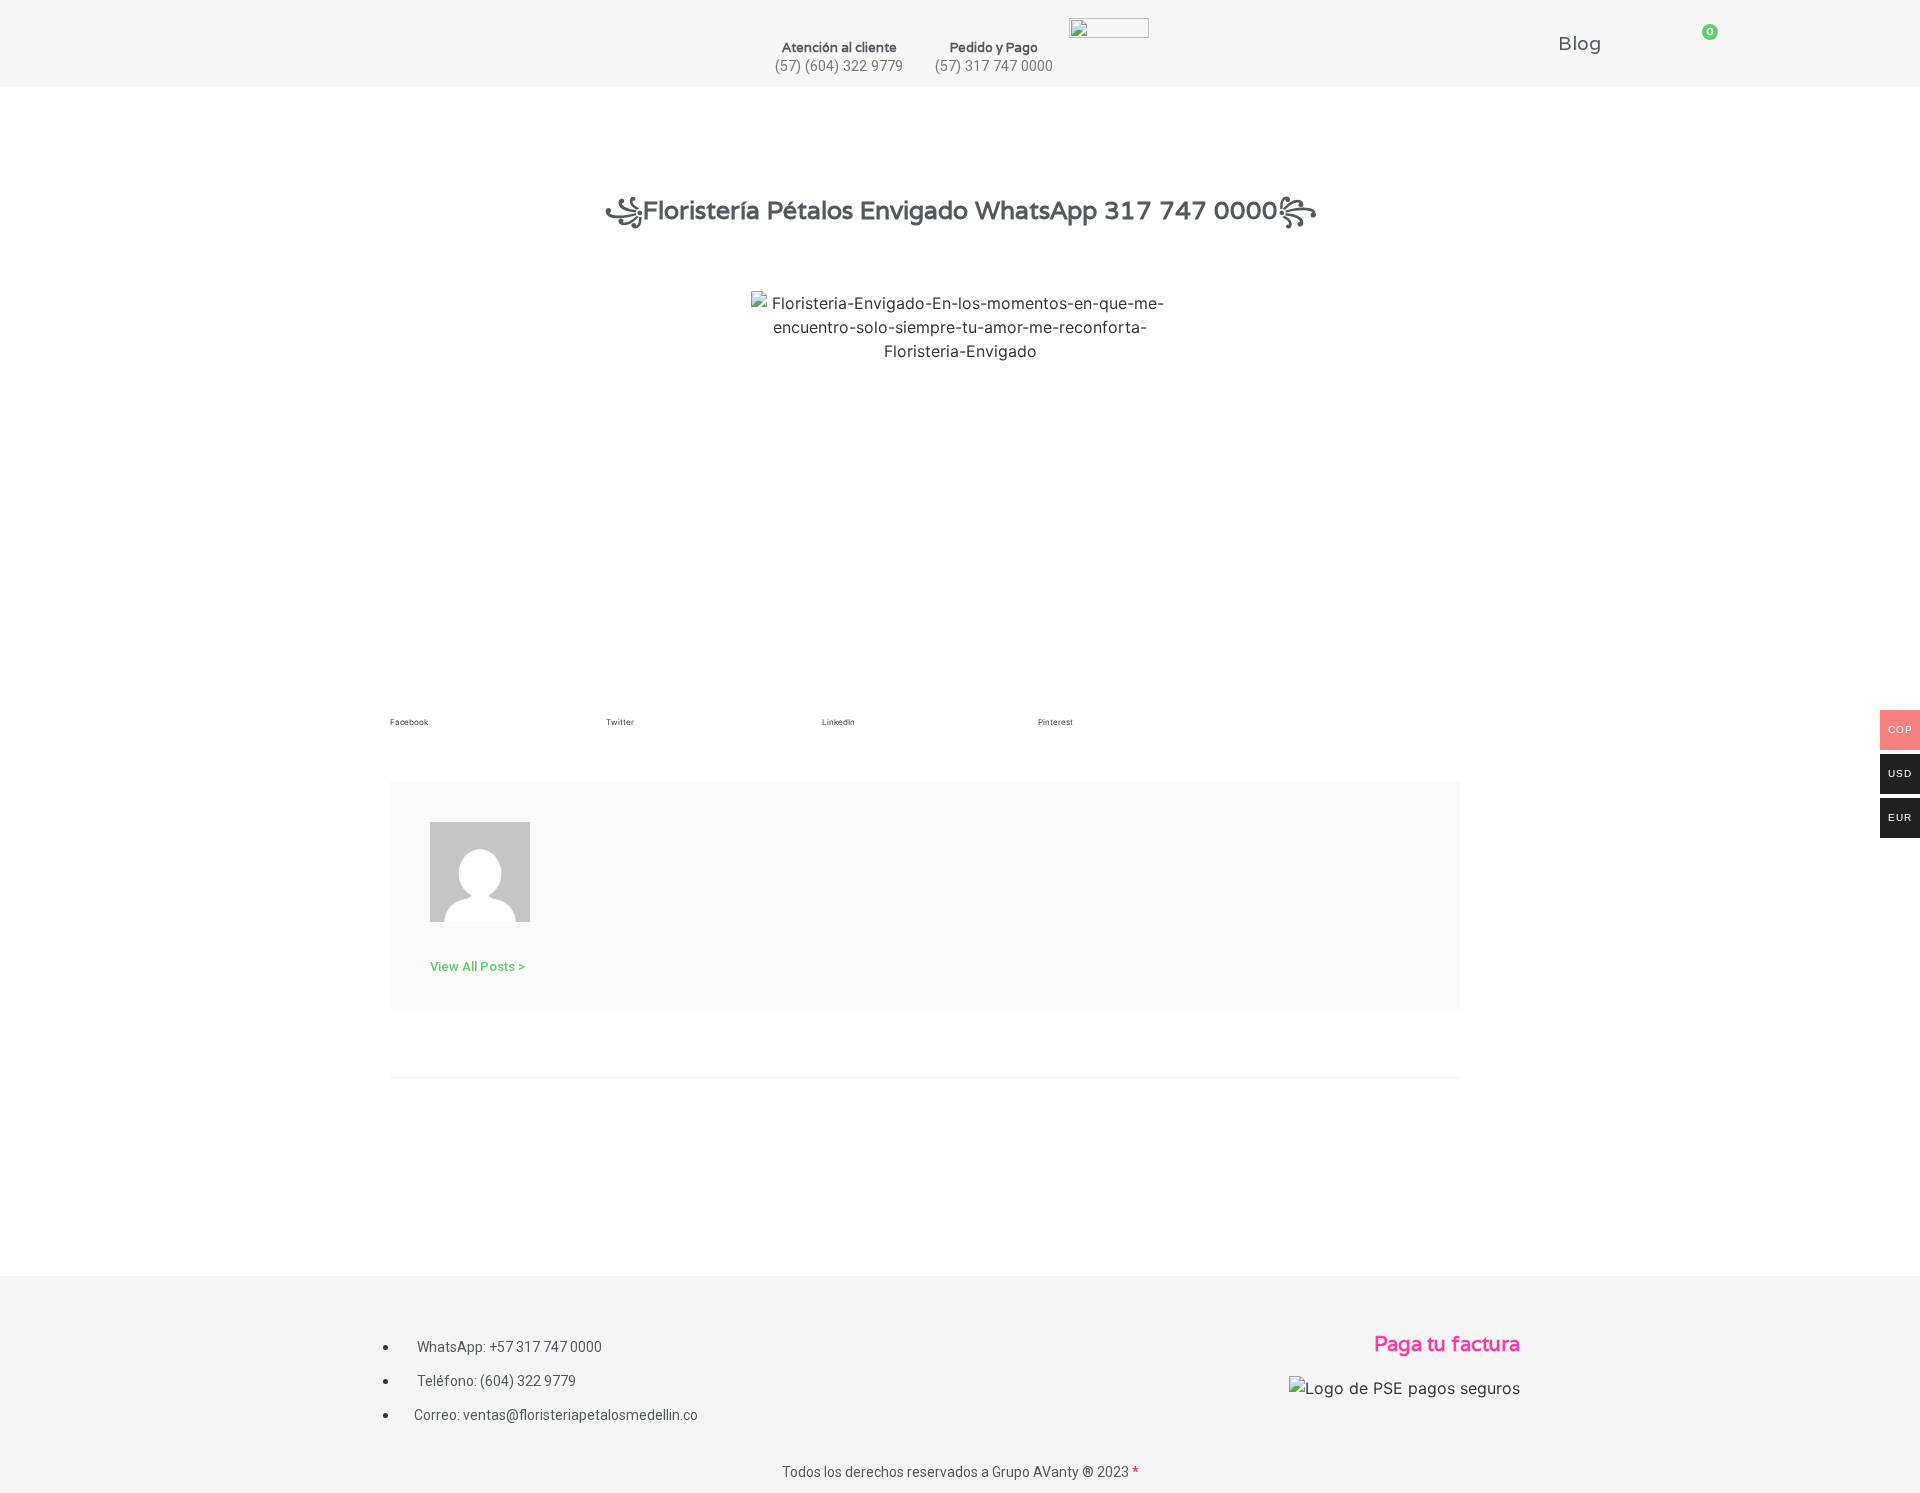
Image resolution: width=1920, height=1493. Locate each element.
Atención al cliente (839, 47)
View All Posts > (477, 966)
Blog (1579, 43)
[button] (493, 724)
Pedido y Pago (994, 47)
